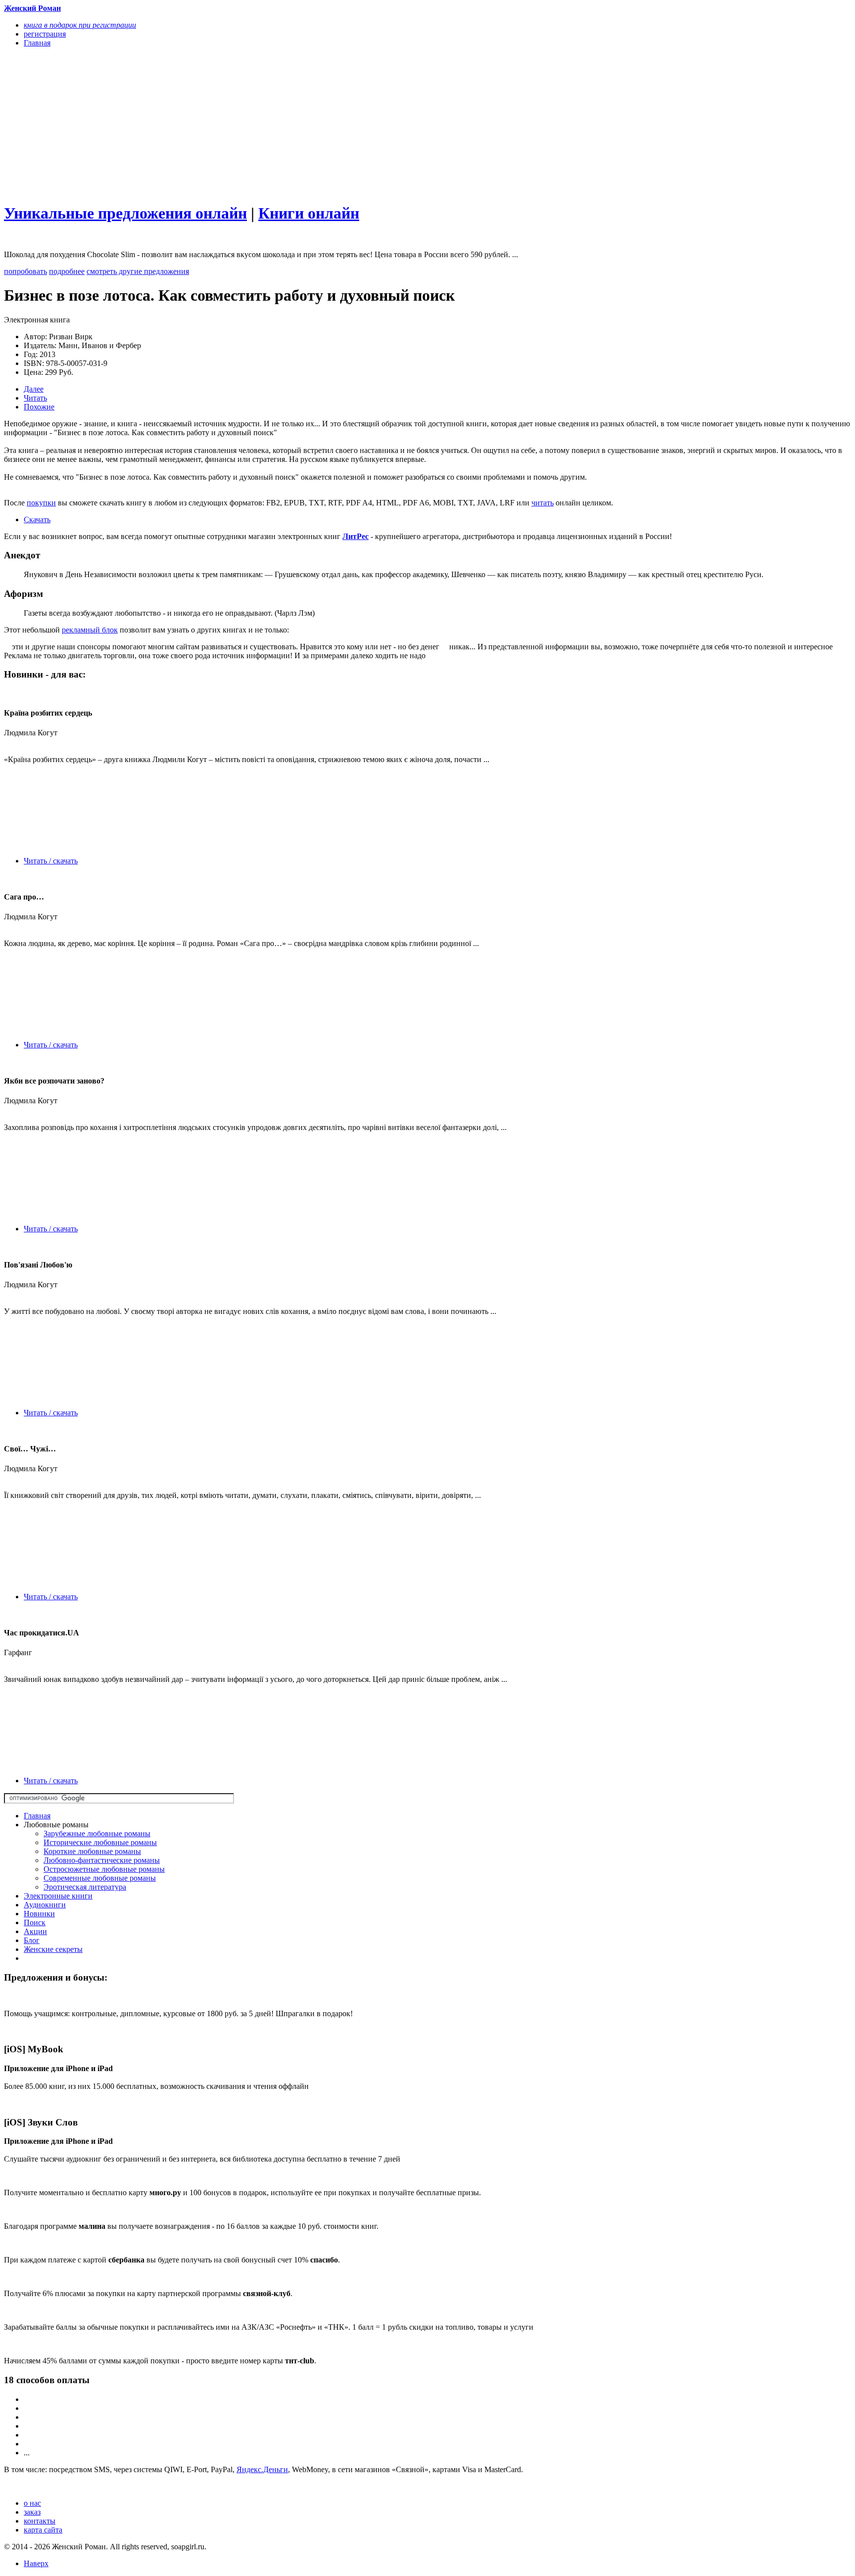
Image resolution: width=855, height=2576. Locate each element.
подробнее (67, 271)
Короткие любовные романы (92, 1851)
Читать (35, 398)
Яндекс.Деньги (262, 2469)
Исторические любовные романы (100, 1842)
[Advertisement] (300, 125)
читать (543, 503)
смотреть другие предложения (138, 271)
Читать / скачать (51, 861)
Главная (37, 1816)
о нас (32, 2503)
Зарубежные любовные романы (97, 1833)
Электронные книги (58, 1896)
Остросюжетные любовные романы (104, 1869)
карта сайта (43, 2530)
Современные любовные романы (100, 1878)
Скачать (37, 520)
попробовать (25, 271)
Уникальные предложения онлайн (125, 213)
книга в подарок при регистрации (80, 25)
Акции (35, 1931)
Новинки (39, 1914)
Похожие (39, 407)
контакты (40, 2521)
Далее (34, 389)
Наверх (36, 2563)
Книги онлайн (309, 213)
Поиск (35, 1922)
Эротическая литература (85, 1887)
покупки (41, 503)
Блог (32, 1940)
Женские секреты (53, 1949)
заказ (32, 2512)
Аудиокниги (45, 1905)
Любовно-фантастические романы (102, 1860)
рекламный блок (90, 630)
